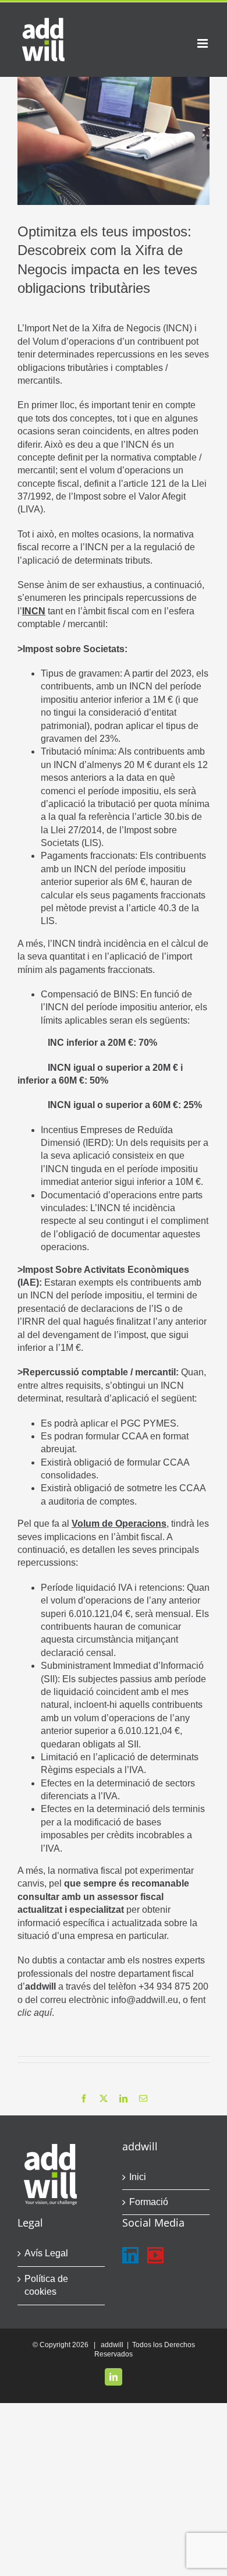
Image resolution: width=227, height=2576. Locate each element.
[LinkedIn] (130, 2255)
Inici (138, 2177)
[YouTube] (155, 2255)
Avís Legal (46, 2253)
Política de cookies (46, 2285)
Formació (149, 2202)
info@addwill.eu (145, 2000)
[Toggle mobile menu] (203, 43)
